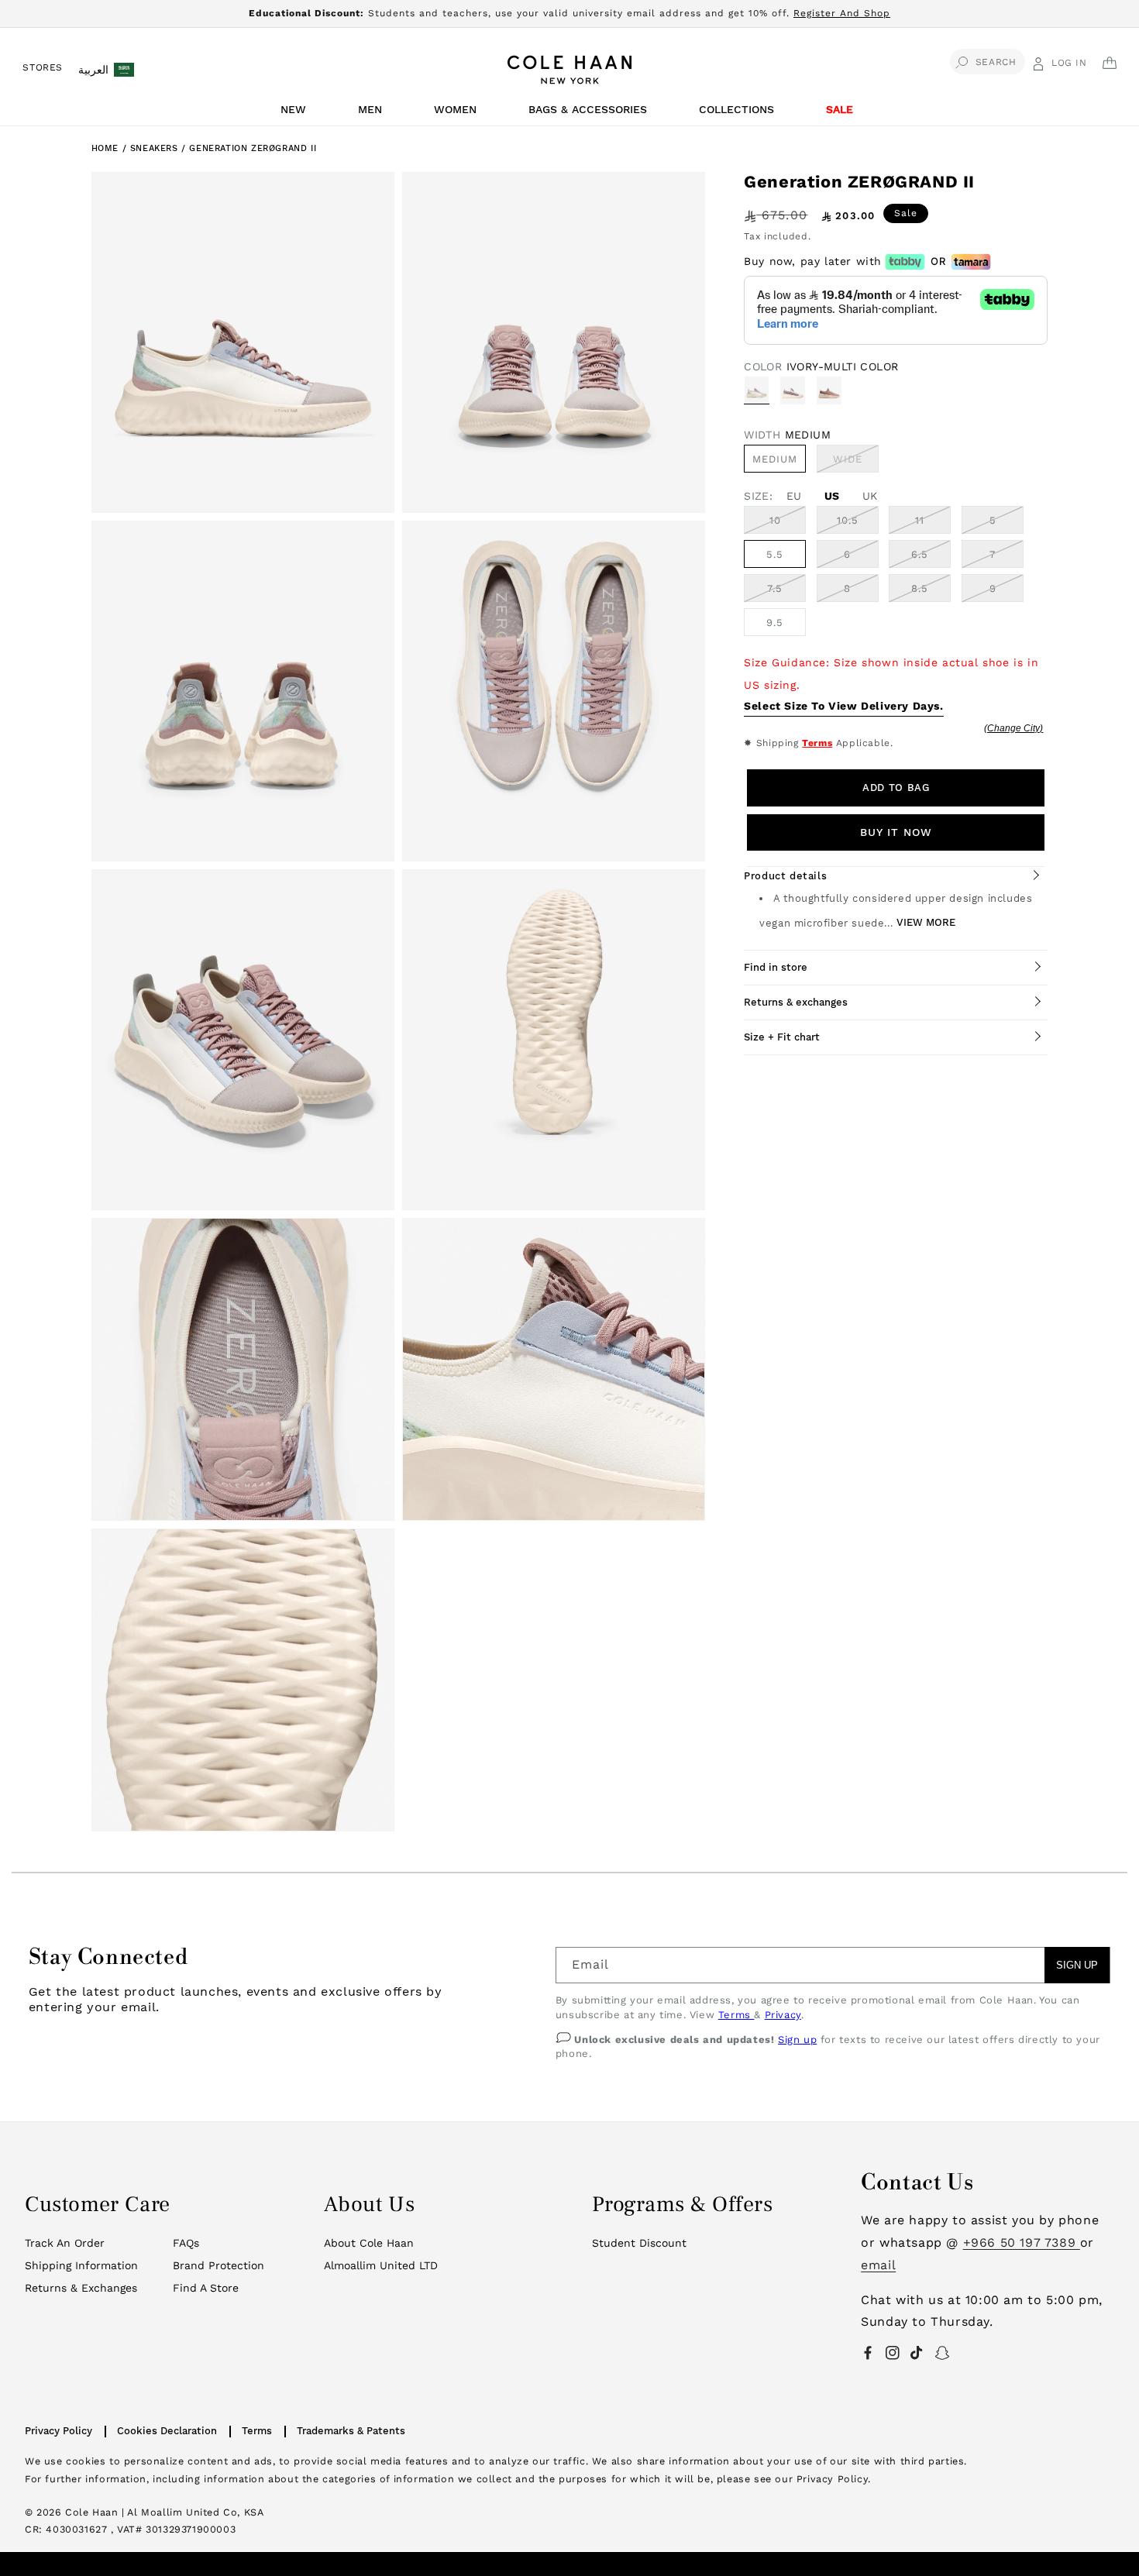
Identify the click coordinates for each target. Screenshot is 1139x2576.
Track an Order (65, 2243)
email (878, 2265)
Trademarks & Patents (351, 2431)
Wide (856, 463)
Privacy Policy (58, 2431)
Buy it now (896, 832)
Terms (817, 743)
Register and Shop (842, 13)
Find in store (776, 967)
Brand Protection (219, 2265)
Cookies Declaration (167, 2431)
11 (920, 520)
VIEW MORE (926, 922)
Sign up (797, 2039)
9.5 (775, 623)
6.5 (920, 554)
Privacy (783, 2015)
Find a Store (206, 2288)
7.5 (775, 588)
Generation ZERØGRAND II (253, 148)
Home (105, 148)
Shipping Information (81, 2265)
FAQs (186, 2243)
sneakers (156, 148)
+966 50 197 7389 (1022, 2242)
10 (775, 520)
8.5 (920, 588)
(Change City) (1013, 728)
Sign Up (1077, 1965)
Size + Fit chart (782, 1037)
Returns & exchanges (796, 1002)
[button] (296, 113)
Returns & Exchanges (81, 2288)
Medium (775, 459)
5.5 (775, 554)
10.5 (848, 520)
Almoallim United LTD (381, 2265)
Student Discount (639, 2243)
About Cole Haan (369, 2243)
